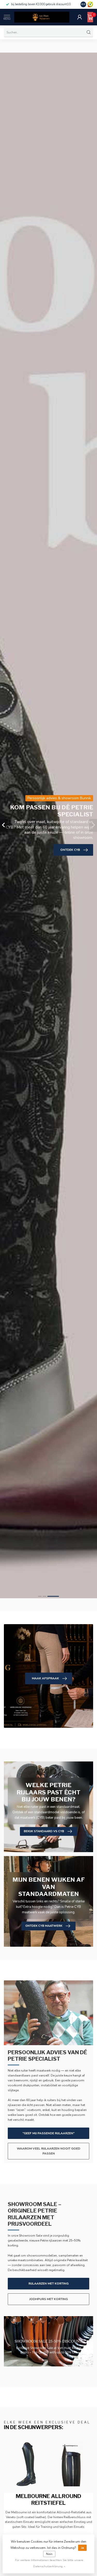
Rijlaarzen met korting (48, 2284)
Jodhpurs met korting (48, 2299)
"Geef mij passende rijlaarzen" (48, 2133)
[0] (90, 17)
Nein (49, 2554)
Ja (82, 2548)
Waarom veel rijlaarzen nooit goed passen (48, 2151)
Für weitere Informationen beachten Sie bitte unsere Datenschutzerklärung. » (49, 2563)
